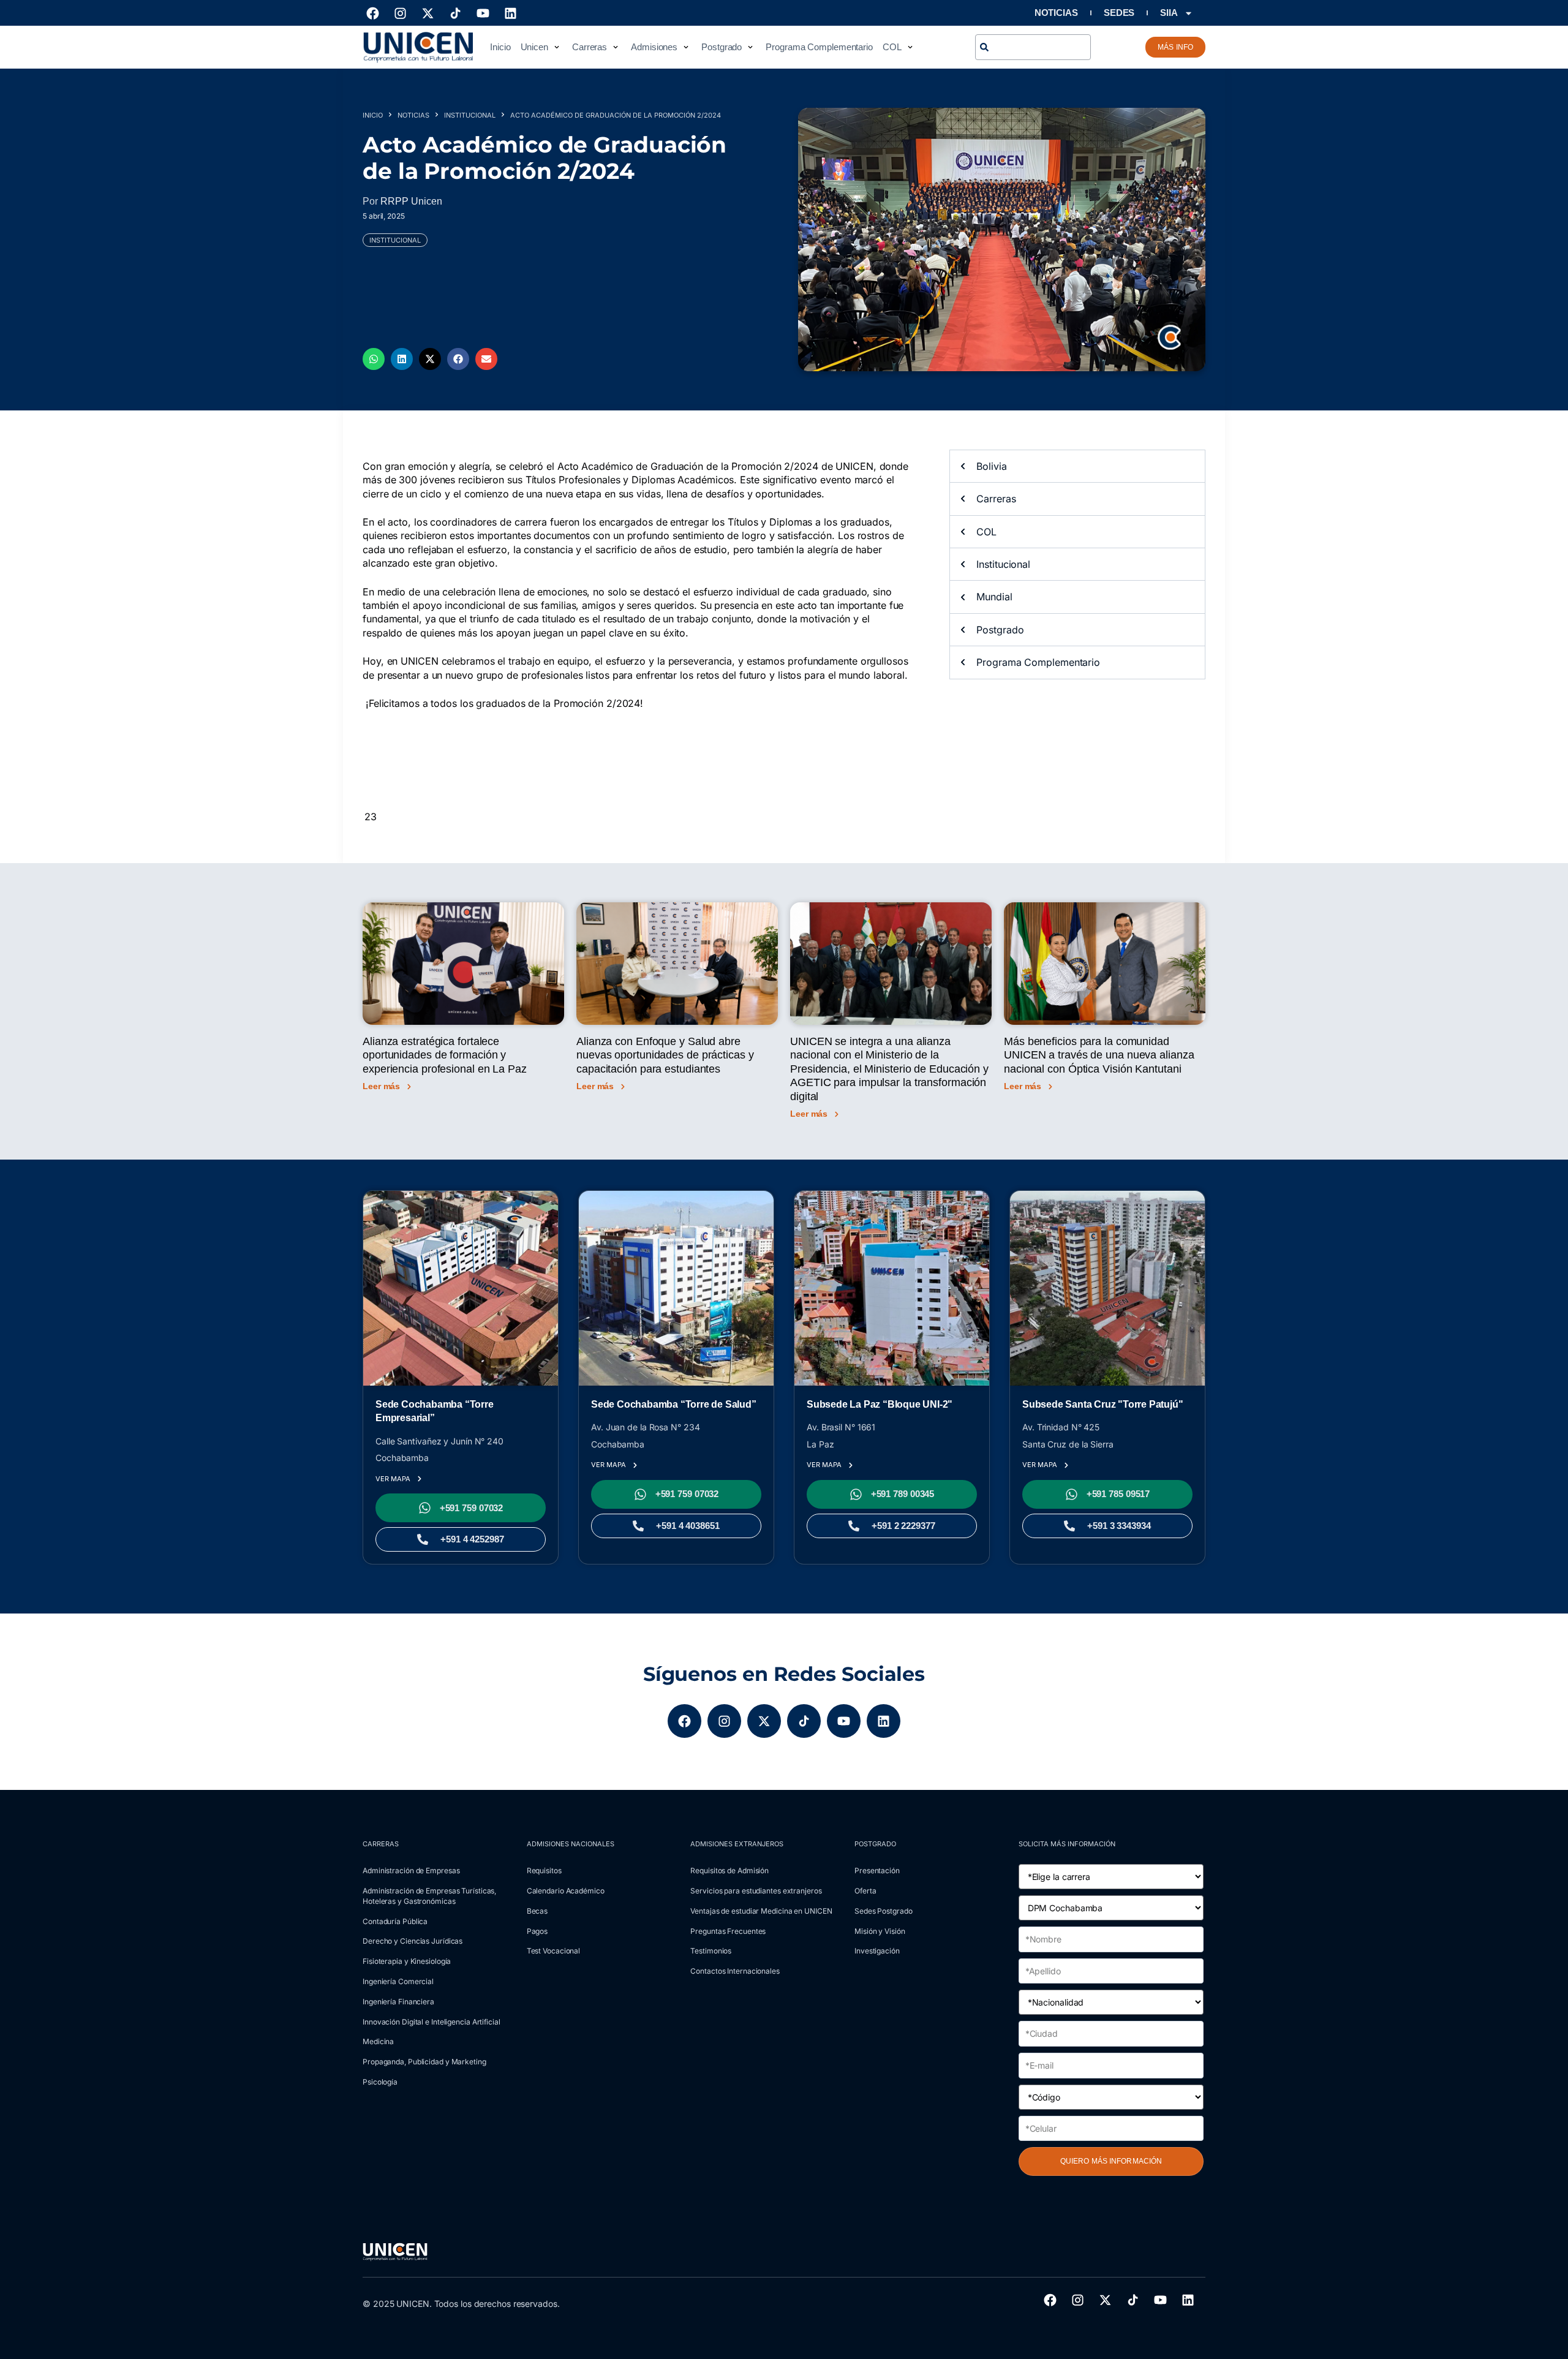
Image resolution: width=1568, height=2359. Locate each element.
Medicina (378, 2041)
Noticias (1056, 13)
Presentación (877, 1870)
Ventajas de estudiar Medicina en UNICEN (761, 1911)
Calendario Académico (566, 1891)
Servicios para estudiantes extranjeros (756, 1891)
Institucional (470, 115)
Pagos (537, 1931)
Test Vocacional (554, 1951)
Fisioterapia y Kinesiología (407, 1961)
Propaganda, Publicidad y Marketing (424, 2062)
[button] (541, 47)
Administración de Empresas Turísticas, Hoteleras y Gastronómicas (429, 1896)
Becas (537, 1911)
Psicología (380, 2082)
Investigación (877, 1951)
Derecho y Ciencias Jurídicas (413, 1941)
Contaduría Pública (395, 1921)
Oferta (865, 1891)
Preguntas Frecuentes (728, 1931)
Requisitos (544, 1870)
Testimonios (711, 1951)
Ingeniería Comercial (398, 1981)
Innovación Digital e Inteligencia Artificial (432, 2022)
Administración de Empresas (411, 1870)
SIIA (1169, 13)
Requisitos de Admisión (729, 1870)
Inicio (373, 115)
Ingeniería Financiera (398, 2002)
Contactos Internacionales (735, 1971)
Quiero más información (1111, 2161)
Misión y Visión (880, 1931)
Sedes (1119, 13)
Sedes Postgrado (884, 1911)
